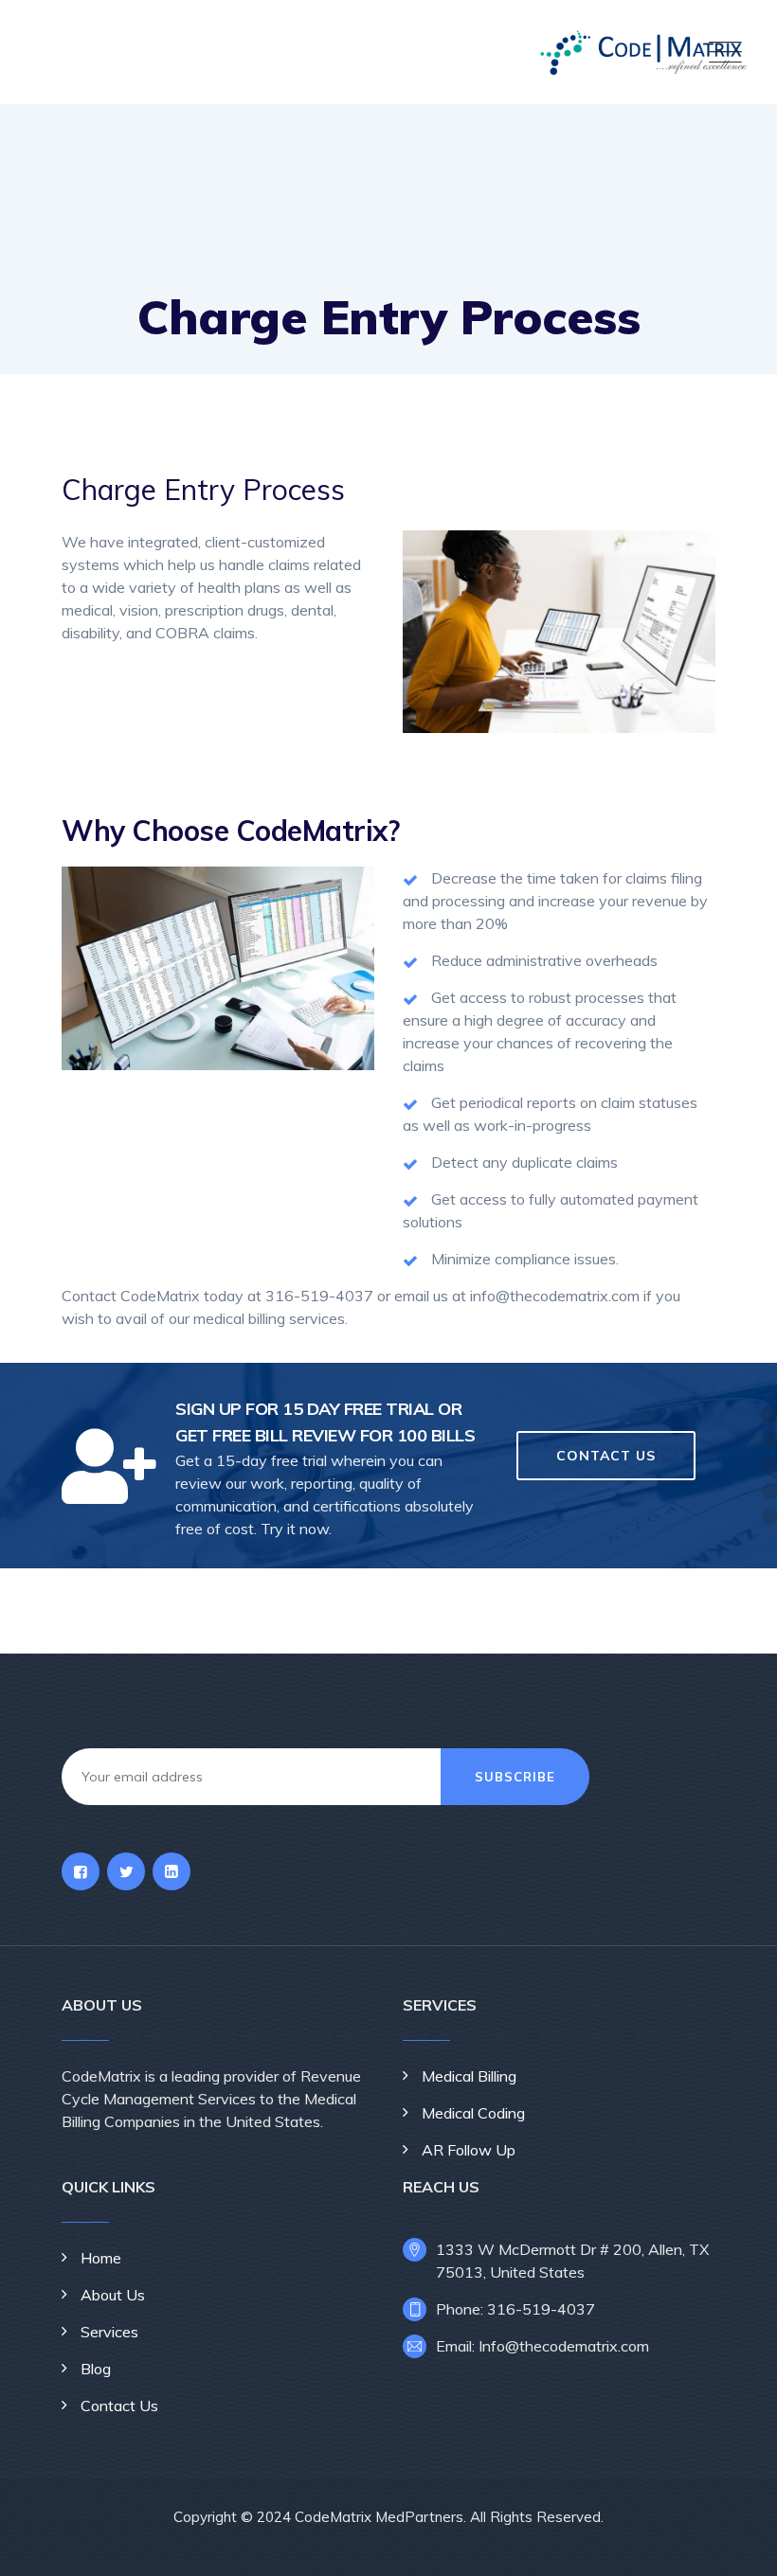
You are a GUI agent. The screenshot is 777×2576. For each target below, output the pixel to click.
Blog (96, 2369)
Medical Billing (469, 2076)
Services (109, 2332)
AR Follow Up (469, 2150)
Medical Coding (473, 2113)
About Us (113, 2295)
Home (101, 2258)
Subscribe (515, 1777)
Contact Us (119, 2406)
